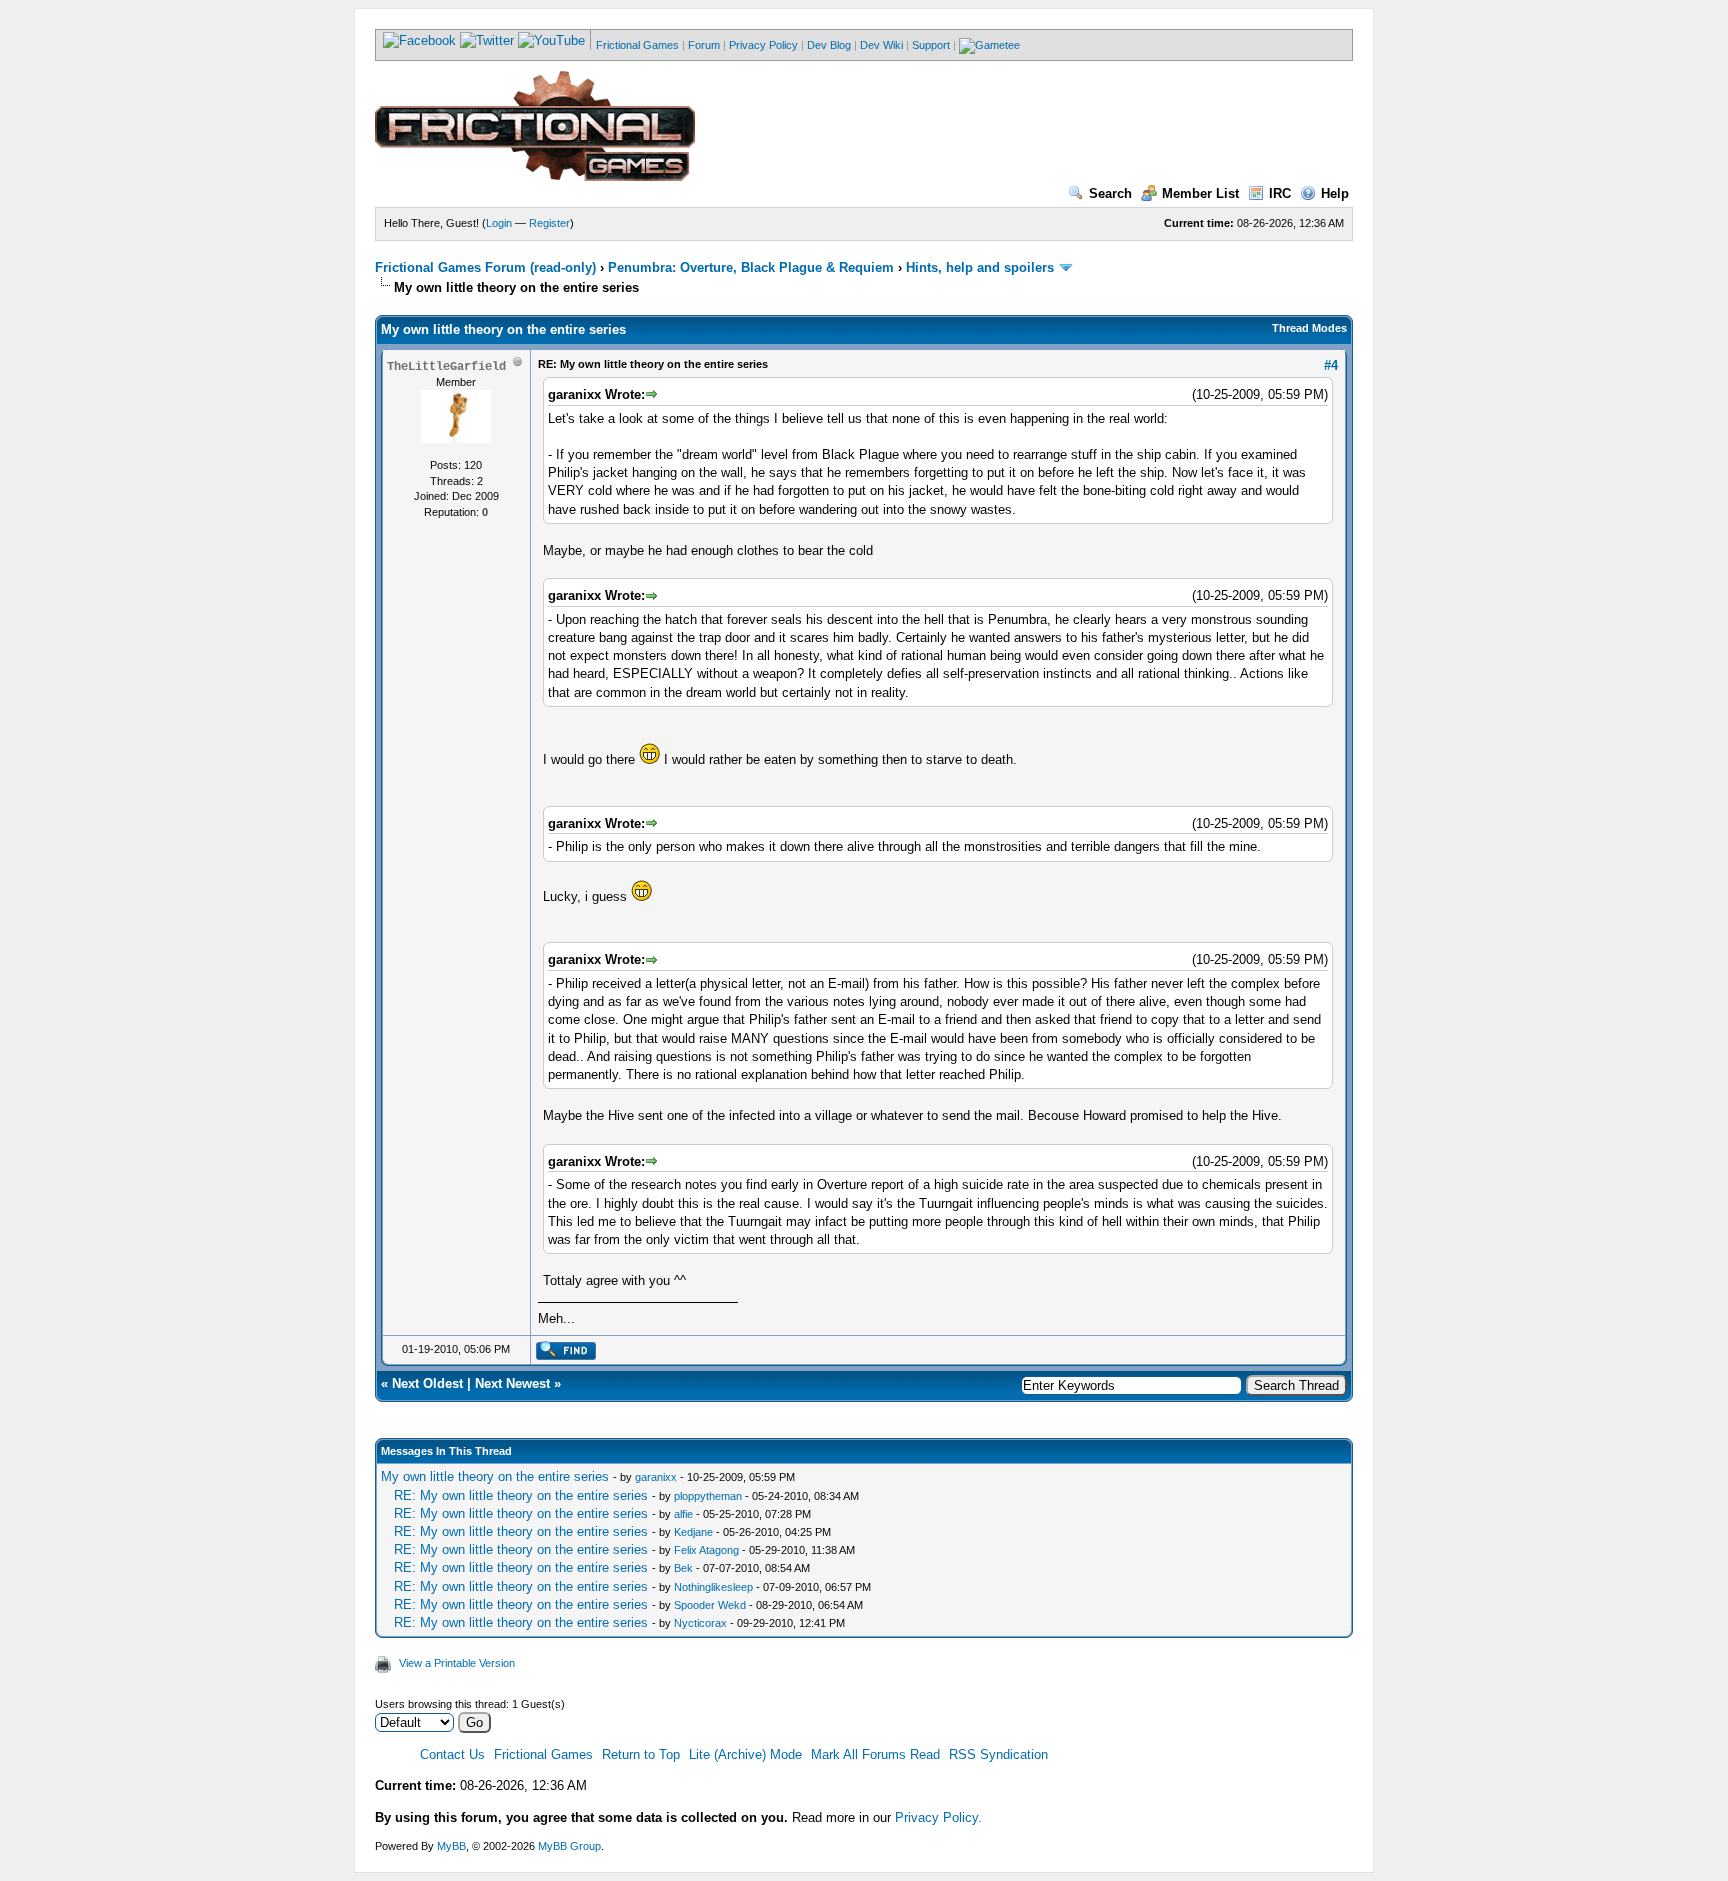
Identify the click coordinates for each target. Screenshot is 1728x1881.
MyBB (451, 1846)
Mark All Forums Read (875, 1754)
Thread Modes (1309, 328)
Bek (683, 1568)
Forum (704, 45)
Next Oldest (427, 1383)
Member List (1200, 193)
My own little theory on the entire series (495, 1476)
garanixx (656, 1477)
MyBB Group (569, 1846)
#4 (1331, 365)
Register (549, 223)
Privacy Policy (763, 45)
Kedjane (693, 1532)
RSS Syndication (998, 1754)
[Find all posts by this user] (565, 1356)
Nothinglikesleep (713, 1587)
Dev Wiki (881, 45)
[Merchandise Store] (989, 45)
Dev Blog (829, 45)
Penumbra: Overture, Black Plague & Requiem (751, 267)
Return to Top (641, 1754)
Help (1335, 193)
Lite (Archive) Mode (745, 1754)
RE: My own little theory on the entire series (521, 1495)
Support (931, 45)
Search (1110, 193)
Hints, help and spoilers (980, 267)
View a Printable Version (457, 1663)
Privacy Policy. (938, 1817)
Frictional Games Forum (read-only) (485, 267)
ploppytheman (708, 1496)
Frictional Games (637, 45)
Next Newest (512, 1383)
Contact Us (452, 1754)
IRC (1280, 193)
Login (499, 223)
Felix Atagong (706, 1550)
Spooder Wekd (710, 1605)
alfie (683, 1514)
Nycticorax (700, 1623)
